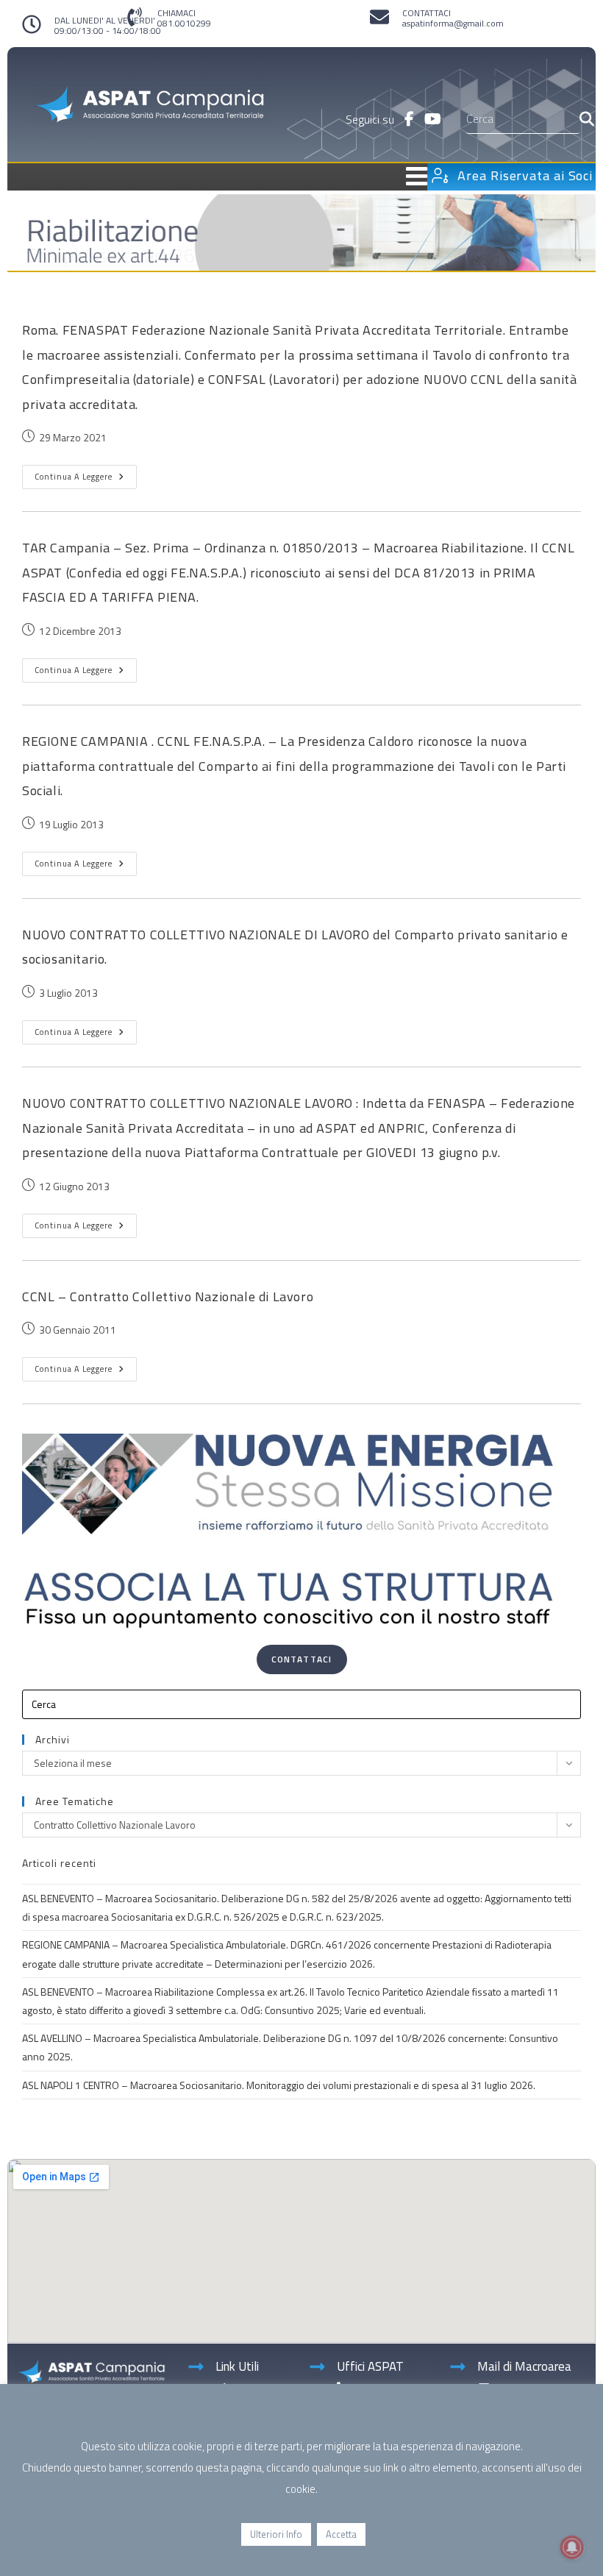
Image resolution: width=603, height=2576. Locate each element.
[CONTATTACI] (379, 17)
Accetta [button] (341, 2534)
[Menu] (225, 176)
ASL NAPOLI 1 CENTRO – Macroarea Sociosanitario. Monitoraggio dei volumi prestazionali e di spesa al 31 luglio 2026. (279, 2085)
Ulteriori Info (276, 2534)
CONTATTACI (427, 13)
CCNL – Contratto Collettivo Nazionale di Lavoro (168, 1296)
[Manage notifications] (572, 2547)
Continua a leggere (86, 474)
